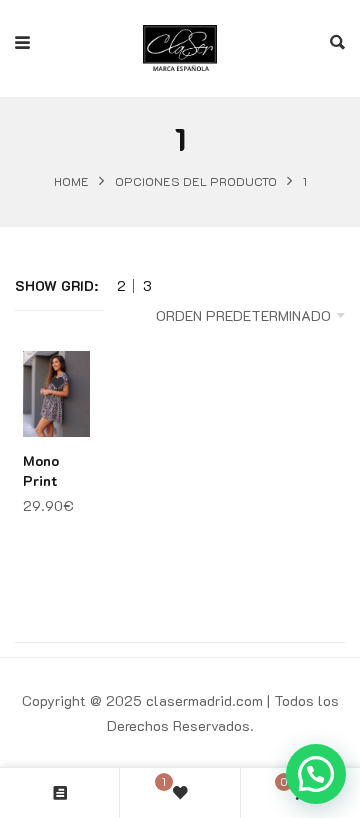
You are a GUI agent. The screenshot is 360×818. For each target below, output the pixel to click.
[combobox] (224, 316)
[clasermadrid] (180, 43)
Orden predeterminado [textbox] (243, 315)
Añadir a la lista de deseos (57, 383)
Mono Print (41, 470)
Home (71, 181)
